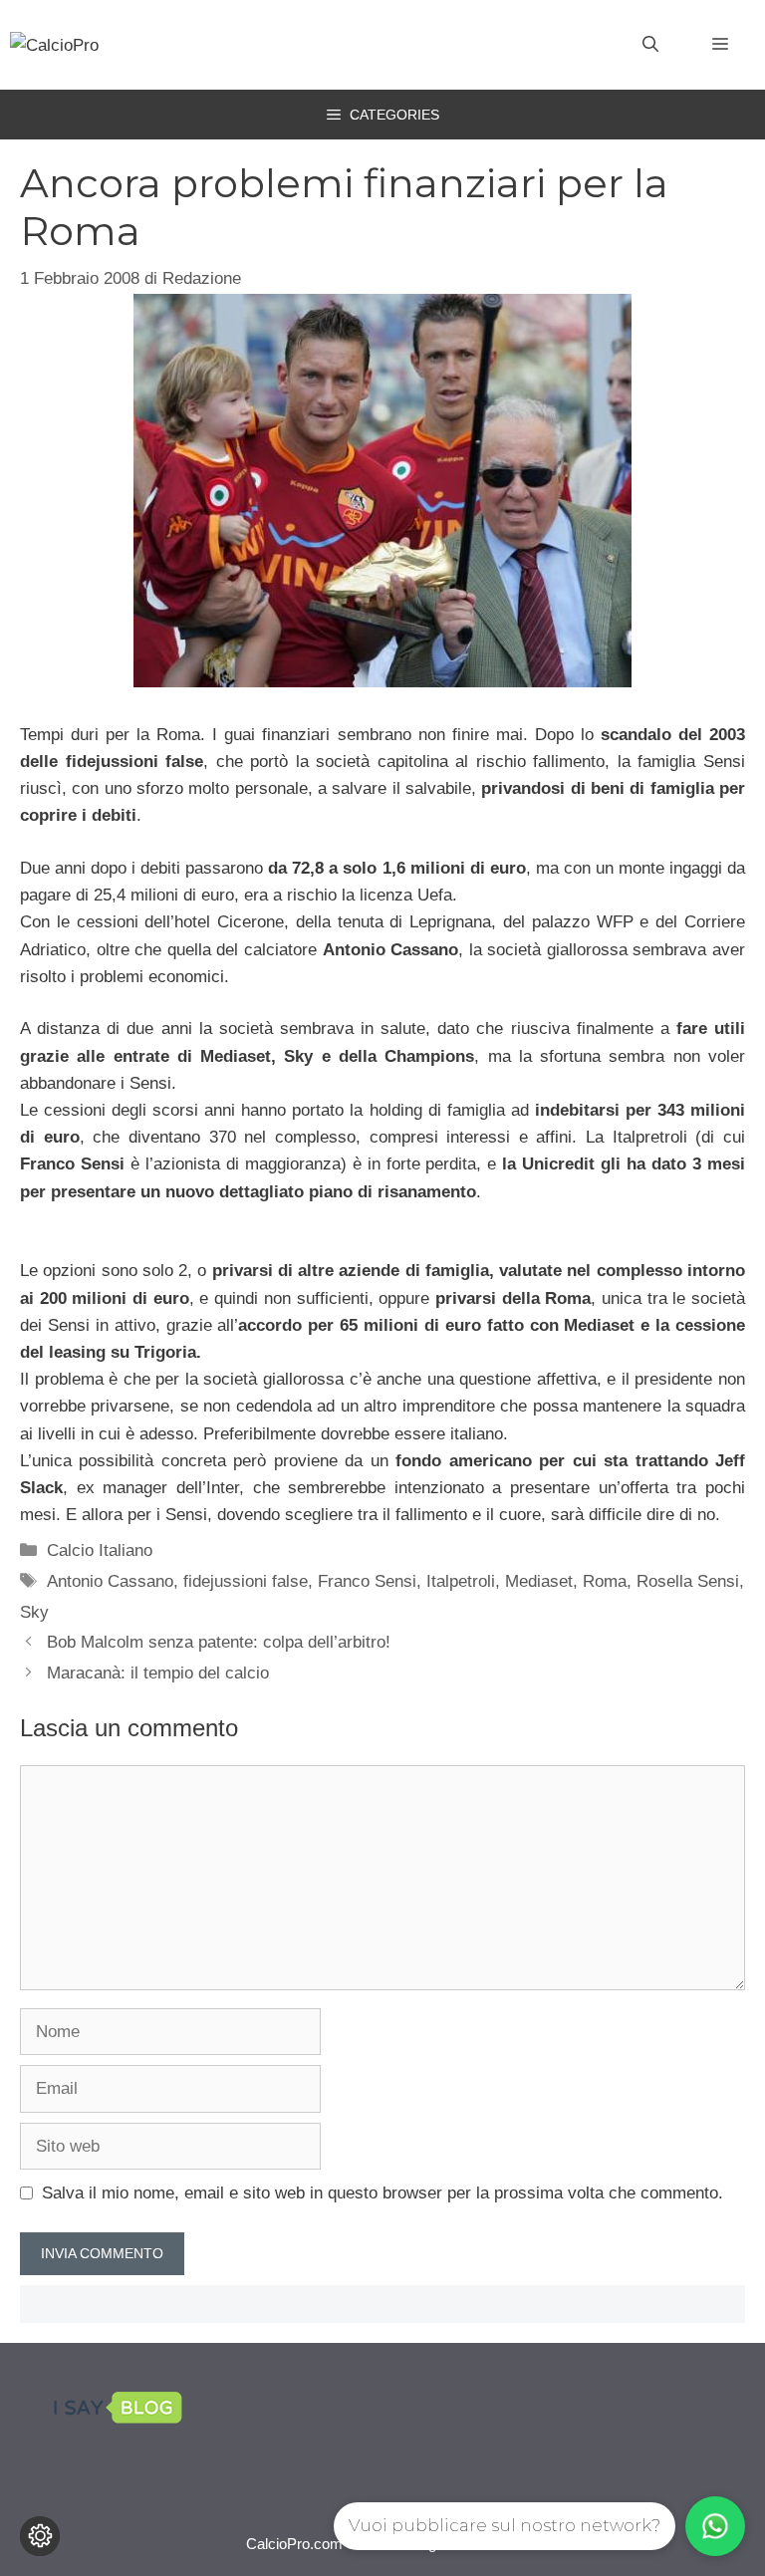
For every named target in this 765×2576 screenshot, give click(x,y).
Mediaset (539, 1581)
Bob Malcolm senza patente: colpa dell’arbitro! (219, 1642)
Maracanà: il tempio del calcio (158, 1673)
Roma (605, 1581)
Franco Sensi (367, 1581)
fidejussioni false (246, 1581)
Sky (34, 1612)
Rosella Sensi (688, 1581)
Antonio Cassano (110, 1581)
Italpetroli (461, 1581)
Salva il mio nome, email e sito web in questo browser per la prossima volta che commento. (382, 2193)
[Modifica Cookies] (40, 2536)
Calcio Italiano (100, 1550)
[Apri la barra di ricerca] (650, 45)
